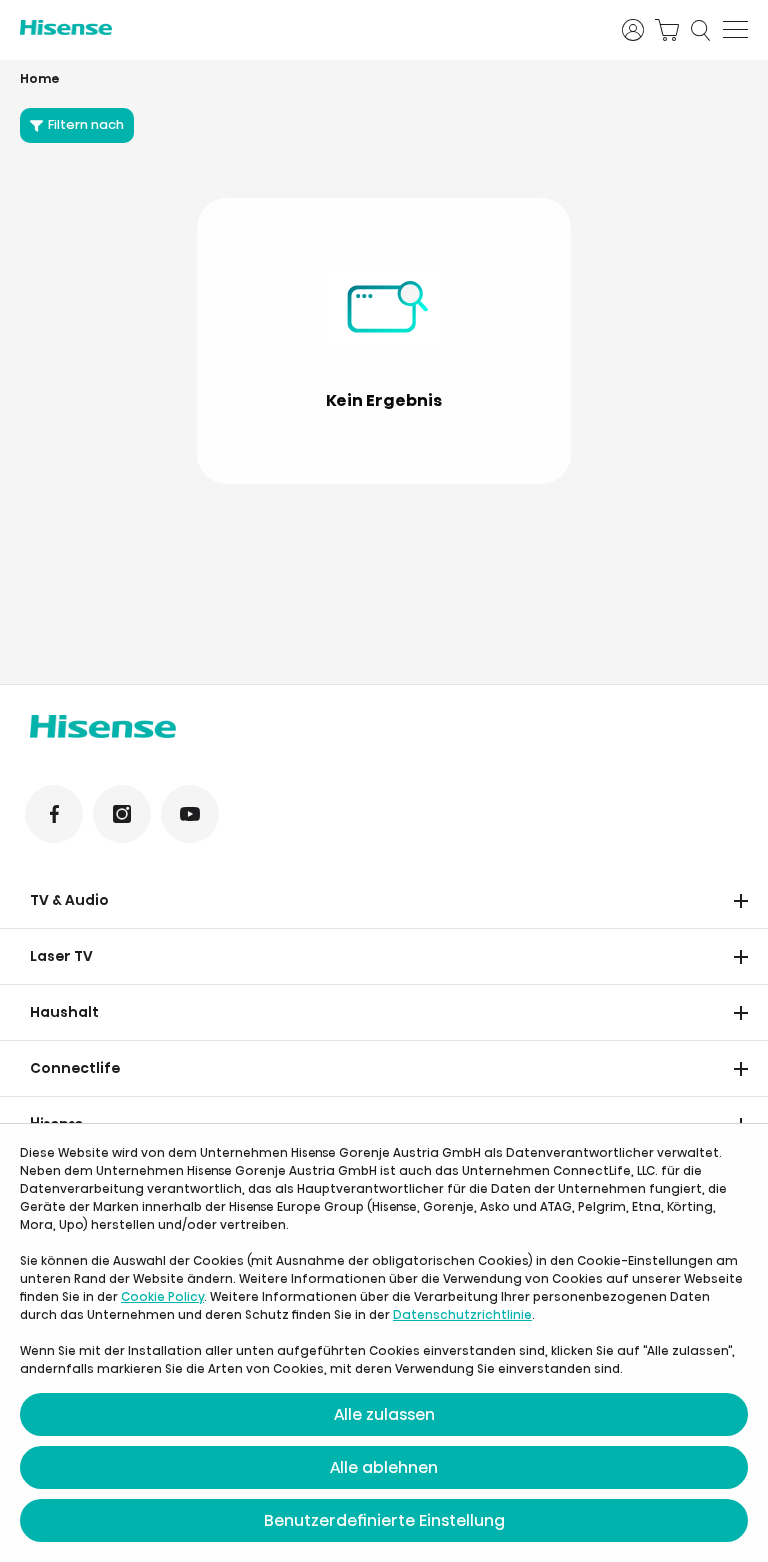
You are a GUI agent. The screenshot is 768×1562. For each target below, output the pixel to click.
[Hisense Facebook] (54, 814)
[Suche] (701, 30)
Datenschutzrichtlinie (462, 1314)
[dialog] (384, 1343)
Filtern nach (86, 124)
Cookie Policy (162, 1296)
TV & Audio (69, 900)
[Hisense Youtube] (190, 814)
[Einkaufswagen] (667, 30)
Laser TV (61, 956)
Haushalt (64, 1012)
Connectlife (75, 1068)
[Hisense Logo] (308, 27)
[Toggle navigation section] (741, 901)
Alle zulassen (384, 1414)
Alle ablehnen (384, 1467)
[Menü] (735, 30)
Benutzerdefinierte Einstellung (384, 1520)
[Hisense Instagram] (122, 814)
